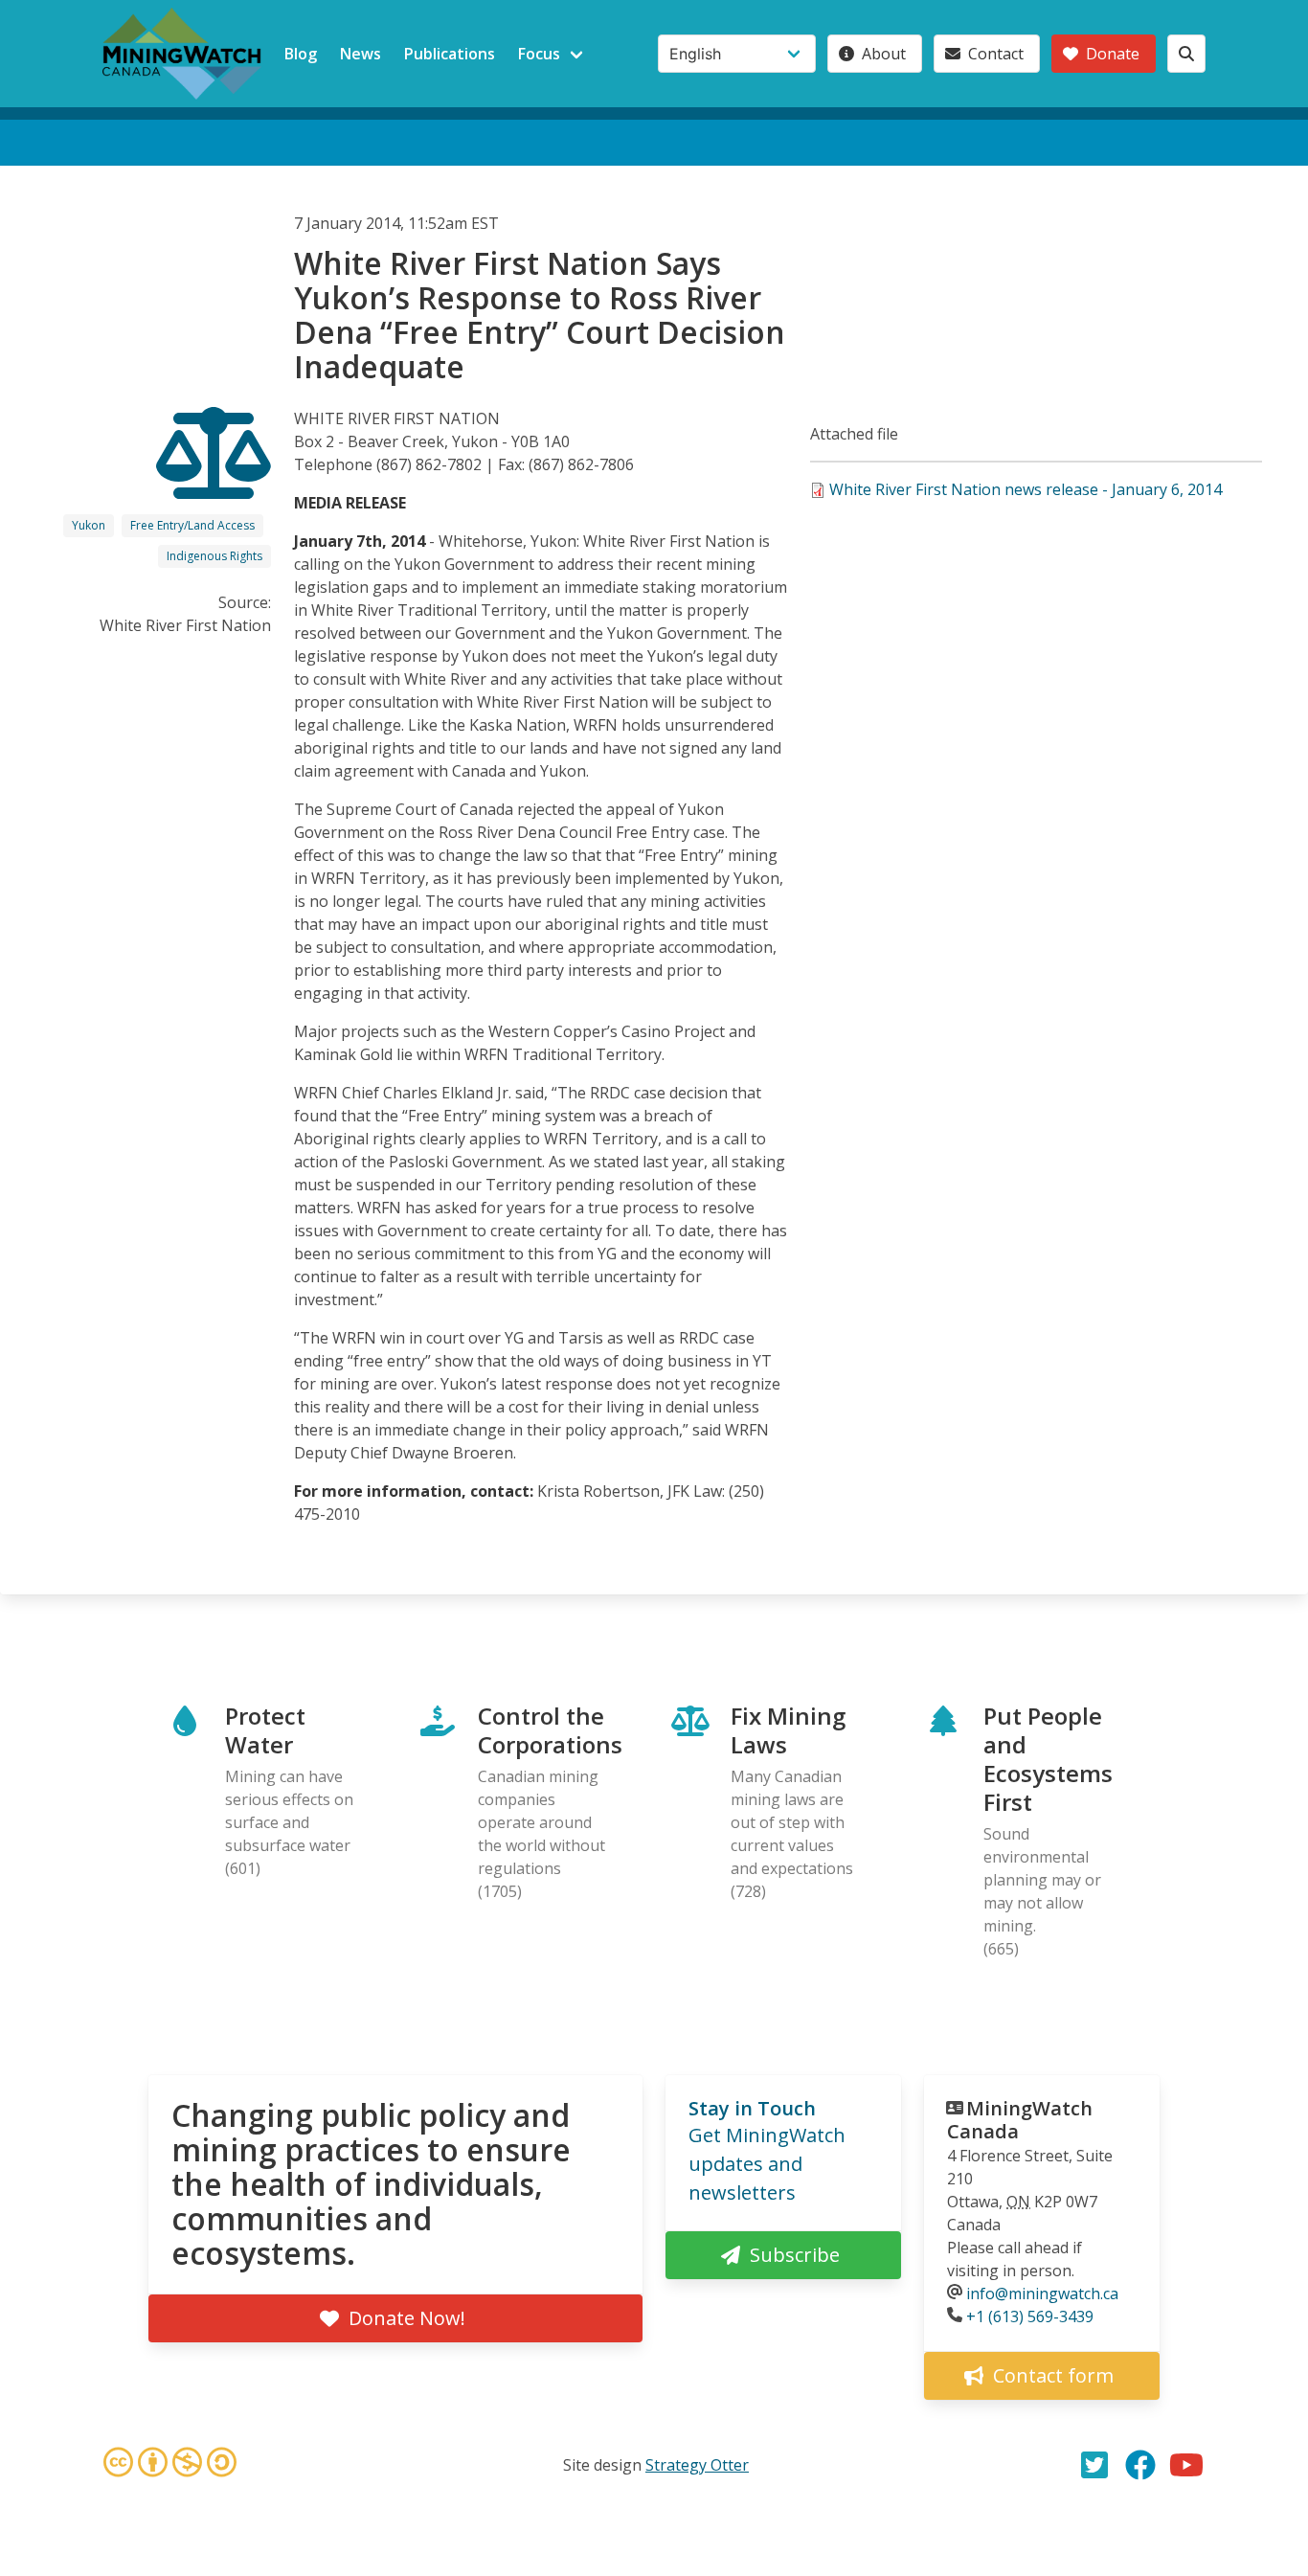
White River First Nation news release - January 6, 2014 (1026, 489)
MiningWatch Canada (1020, 2120)
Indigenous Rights (214, 556)
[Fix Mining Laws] (214, 482)
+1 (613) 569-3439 (1030, 2316)
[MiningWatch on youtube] (1186, 2465)
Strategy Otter (697, 2465)
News (361, 54)
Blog (301, 54)
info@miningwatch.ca (1042, 2294)
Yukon (89, 525)
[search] (1186, 54)
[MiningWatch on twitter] (1094, 2465)
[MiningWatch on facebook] (1140, 2465)
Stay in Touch (752, 2108)
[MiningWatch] (182, 54)
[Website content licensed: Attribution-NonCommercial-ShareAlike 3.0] (169, 2465)
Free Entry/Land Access (192, 525)
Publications (450, 54)
